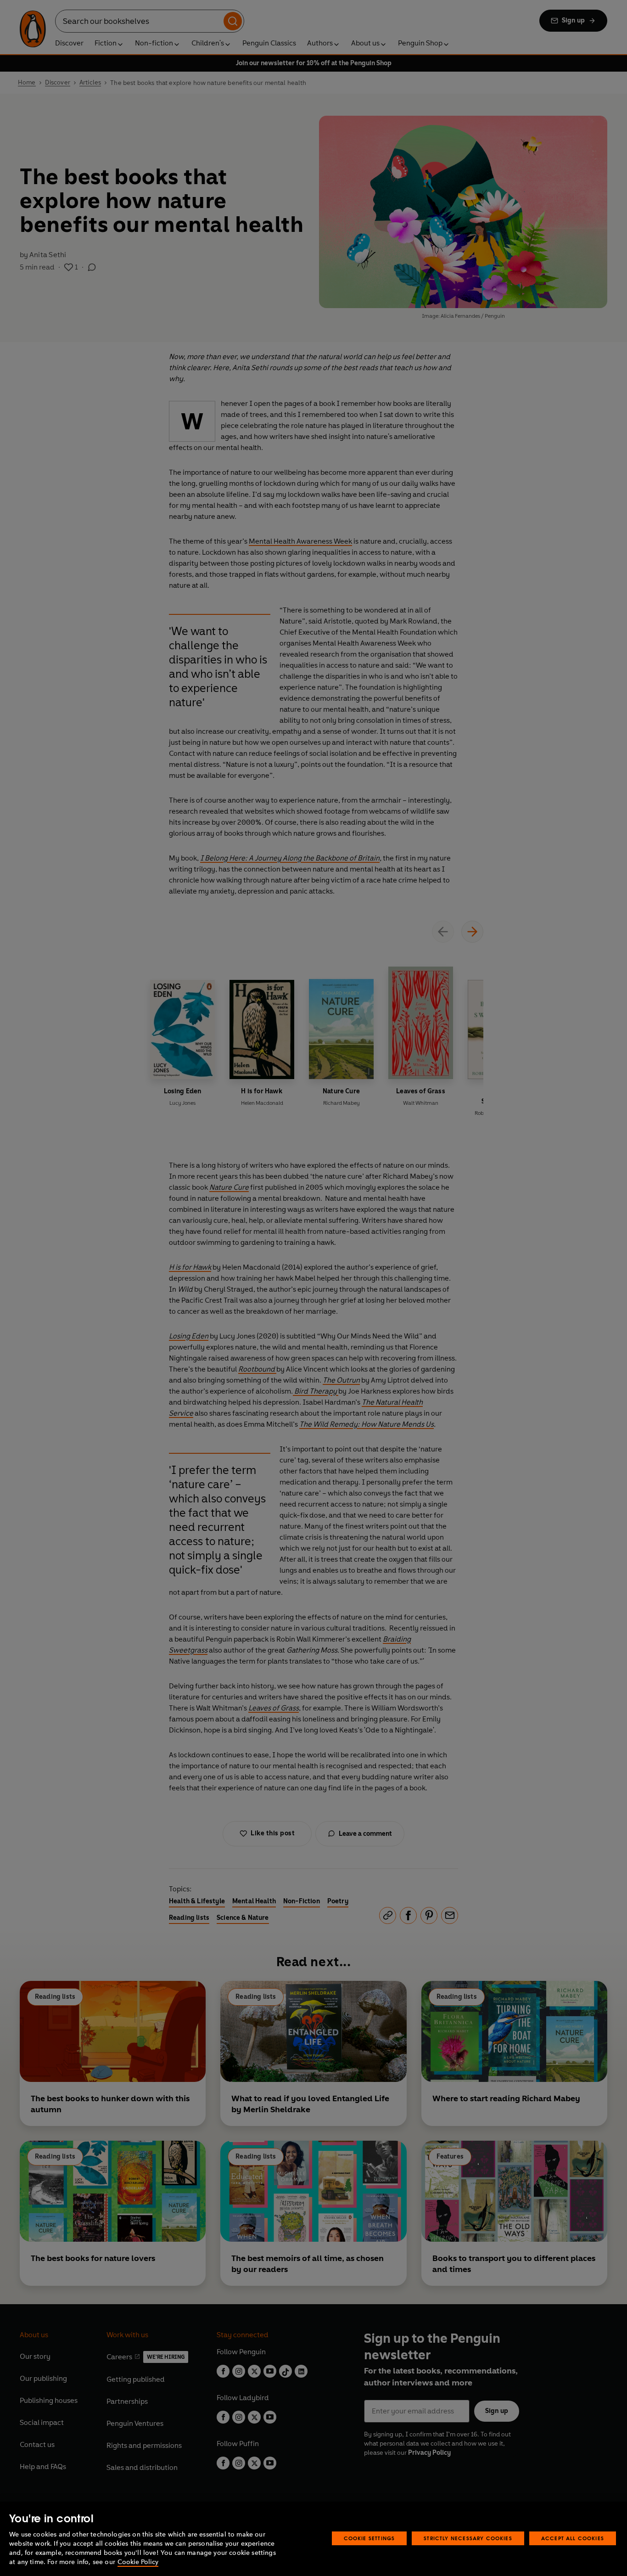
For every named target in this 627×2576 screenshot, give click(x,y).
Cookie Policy (138, 2562)
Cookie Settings (369, 2538)
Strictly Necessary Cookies (468, 2538)
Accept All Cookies (573, 2538)
